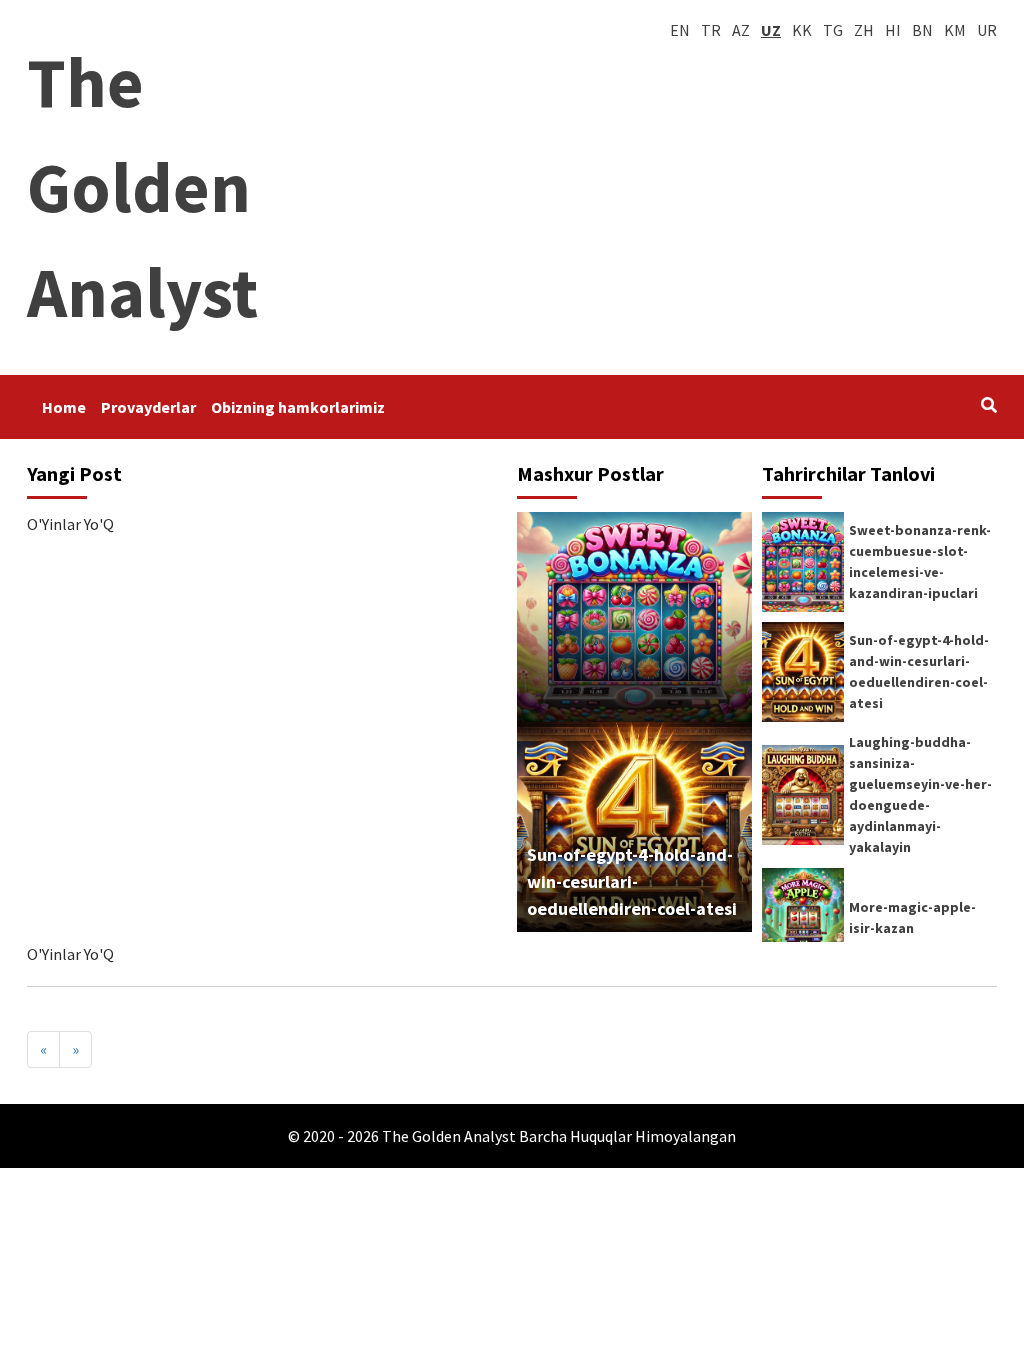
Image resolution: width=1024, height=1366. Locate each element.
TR (711, 30)
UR (987, 30)
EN (680, 30)
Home (64, 407)
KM (955, 30)
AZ (741, 30)
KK (802, 30)
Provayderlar (148, 407)
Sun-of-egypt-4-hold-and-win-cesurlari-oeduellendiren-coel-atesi (632, 881)
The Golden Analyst (142, 187)
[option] (879, 813)
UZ (771, 30)
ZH (864, 30)
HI (893, 30)
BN (922, 30)
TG (833, 30)
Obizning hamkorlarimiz (298, 407)
